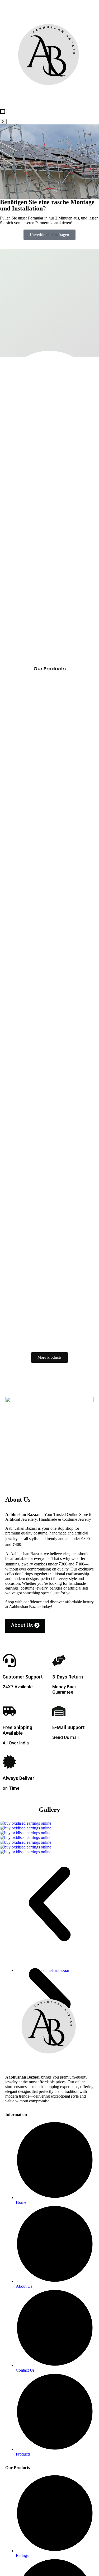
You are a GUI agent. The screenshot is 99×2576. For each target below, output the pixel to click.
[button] (49, 1905)
